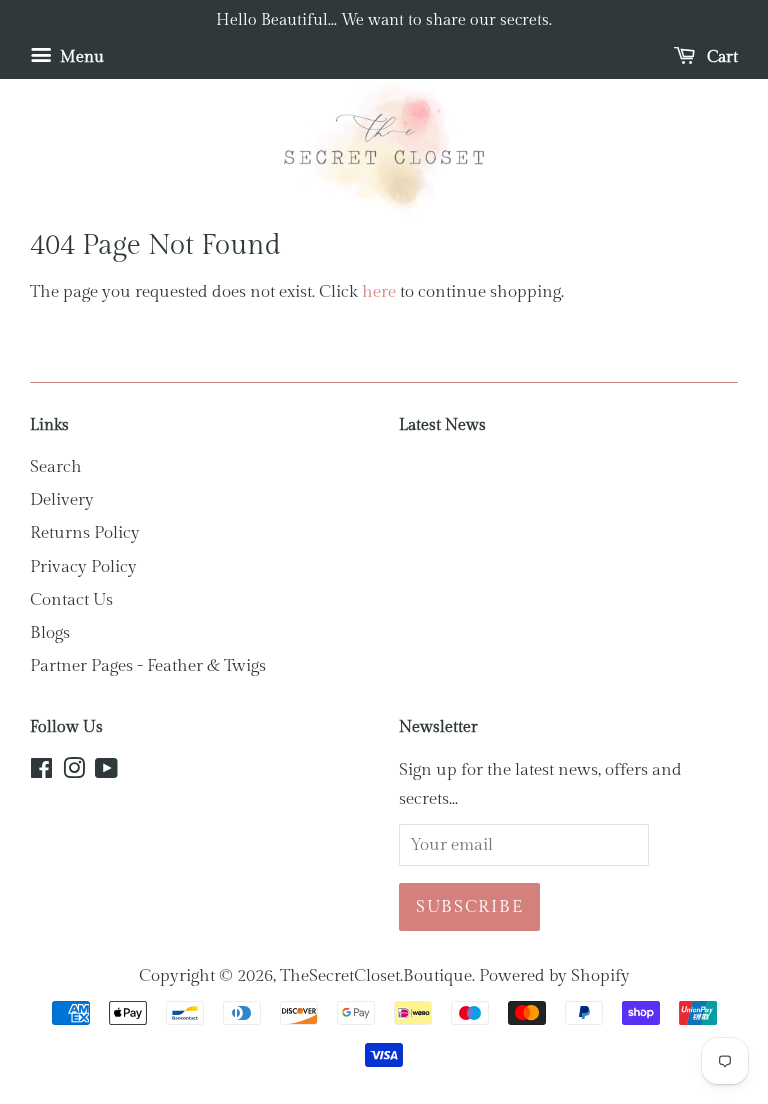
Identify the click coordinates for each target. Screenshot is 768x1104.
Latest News (442, 425)
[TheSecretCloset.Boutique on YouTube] (106, 772)
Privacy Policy (83, 567)
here (379, 292)
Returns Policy (85, 533)
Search (56, 467)
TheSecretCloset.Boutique (376, 976)
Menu (80, 57)
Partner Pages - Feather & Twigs (148, 666)
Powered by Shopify (554, 976)
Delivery (62, 500)
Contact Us (71, 600)
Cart (720, 57)
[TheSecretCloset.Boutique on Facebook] (41, 772)
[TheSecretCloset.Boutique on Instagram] (74, 772)
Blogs (50, 633)
